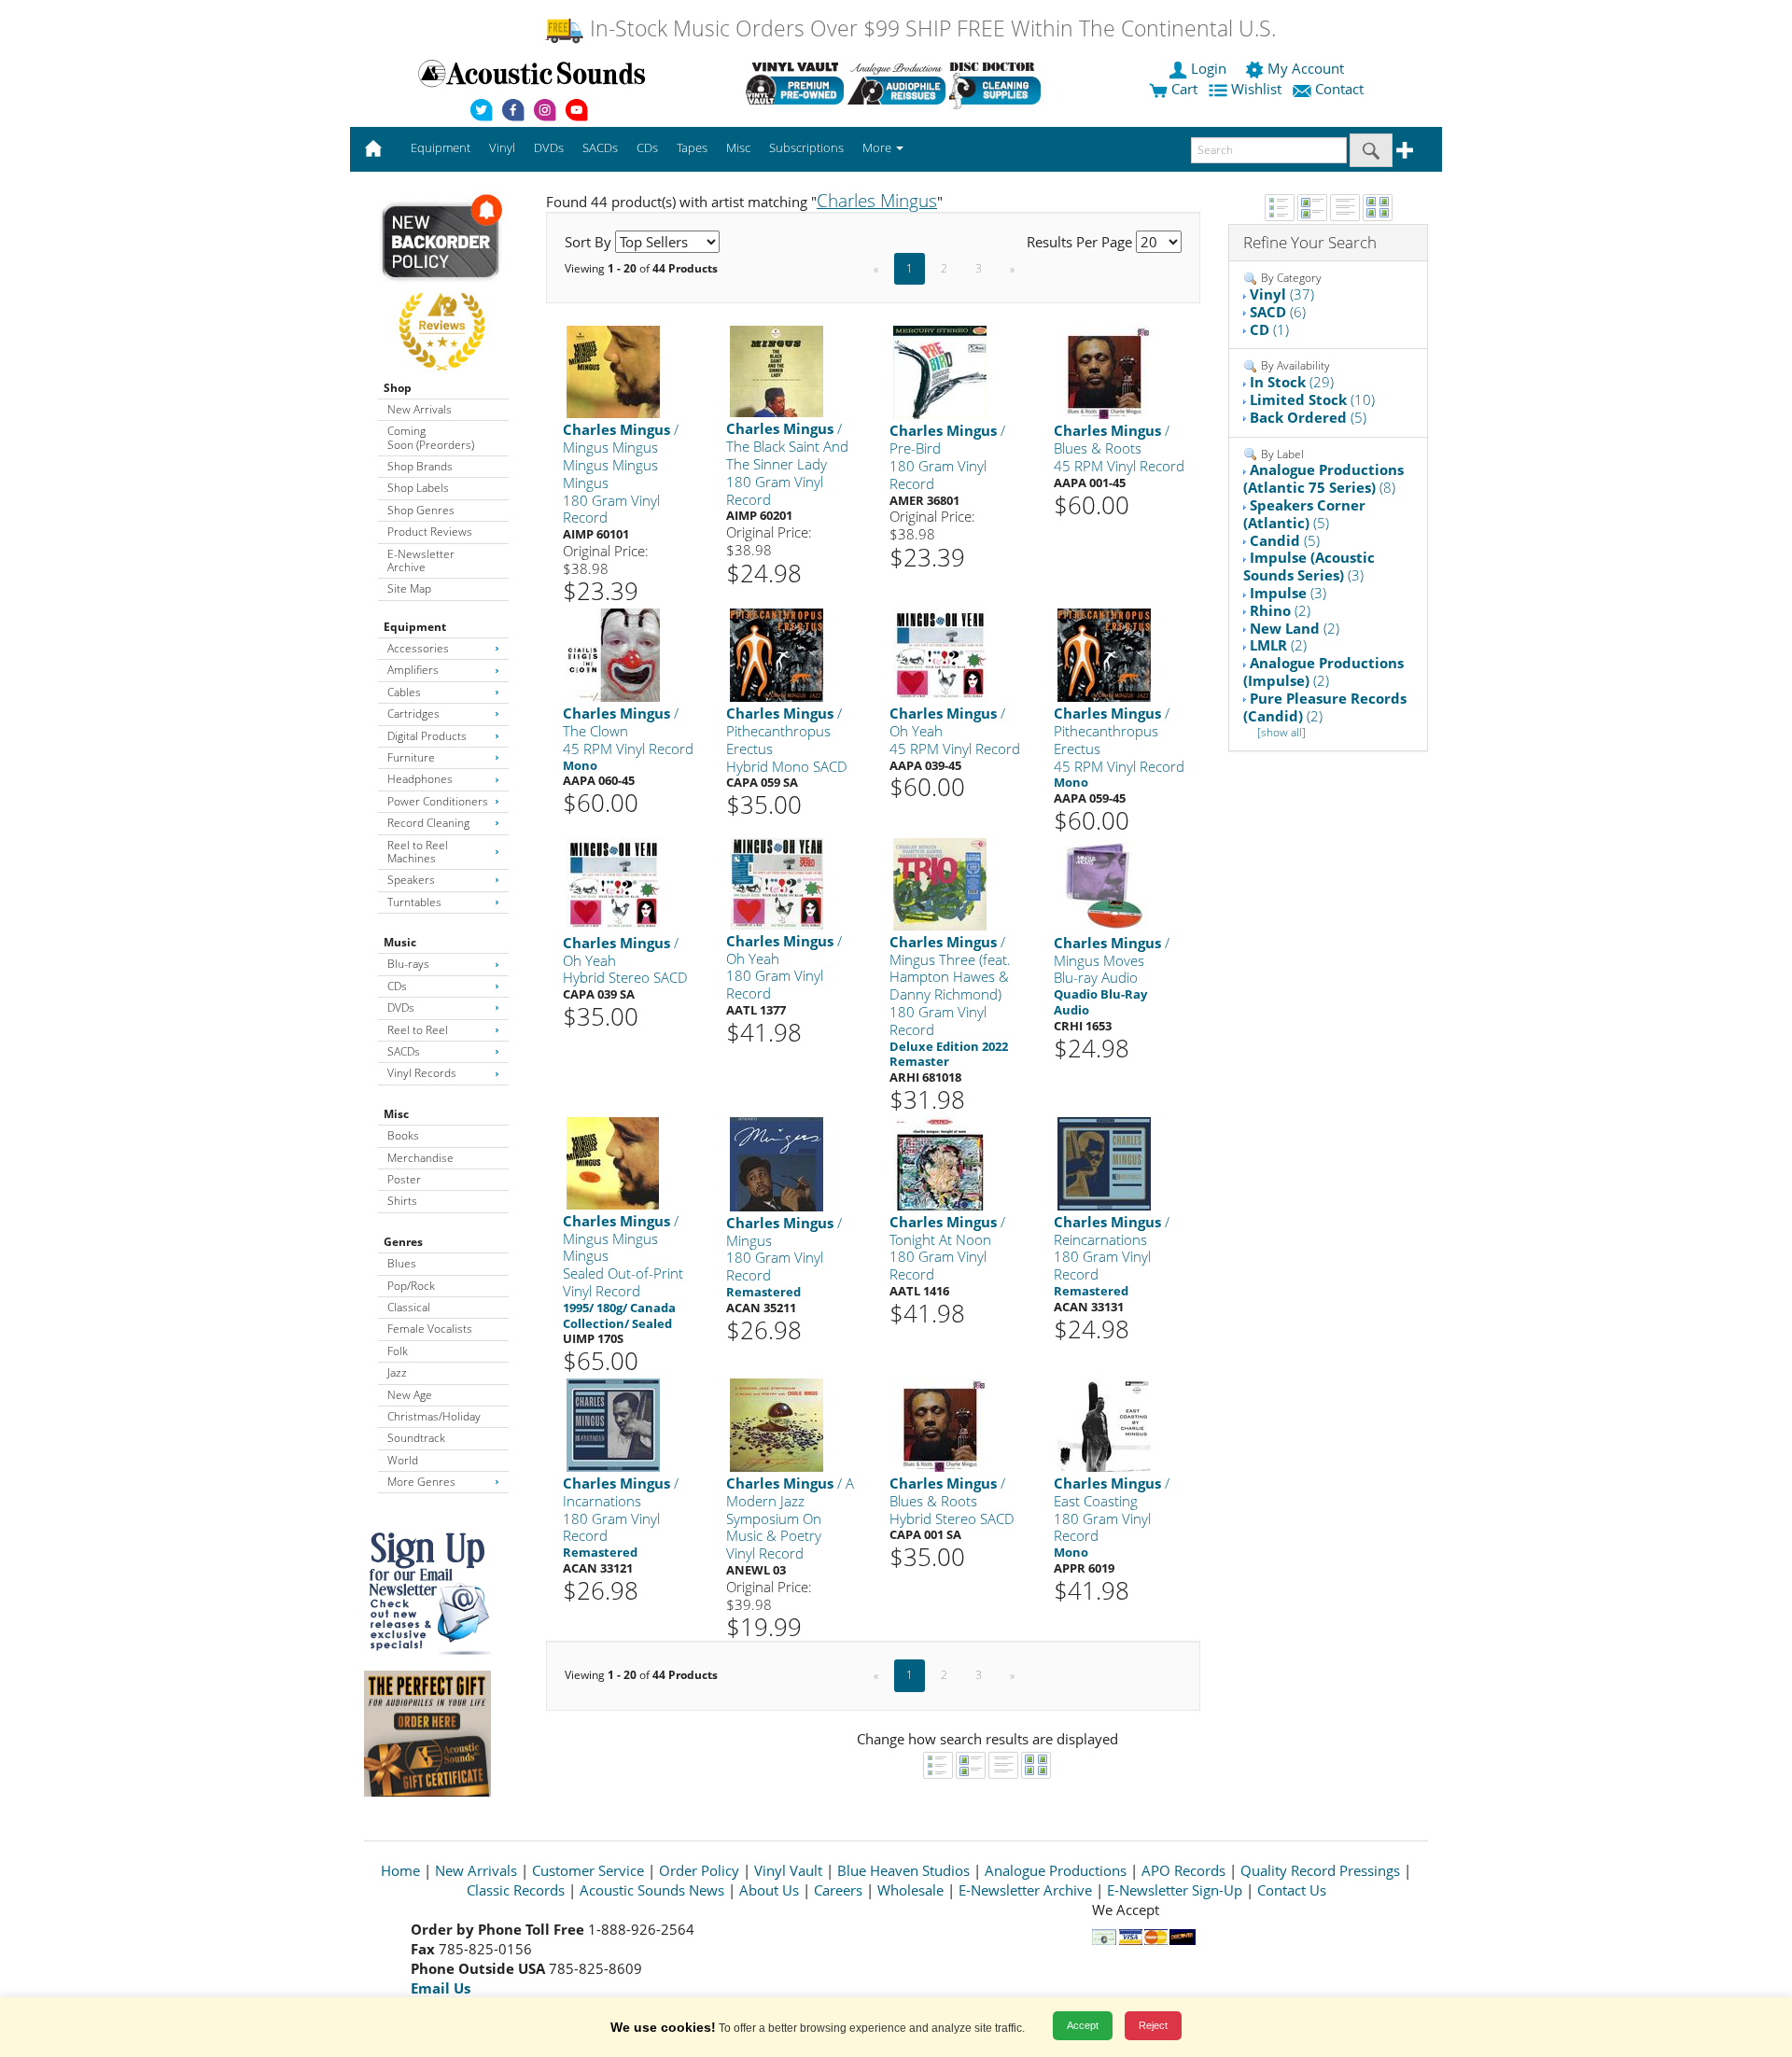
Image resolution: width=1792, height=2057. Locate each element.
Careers (838, 1890)
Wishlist (1256, 89)
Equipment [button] (441, 147)
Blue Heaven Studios (903, 1870)
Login (1209, 68)
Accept (1083, 2025)
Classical (409, 1307)
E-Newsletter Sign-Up (1175, 1890)
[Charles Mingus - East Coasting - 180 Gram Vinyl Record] (1104, 1424)
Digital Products (427, 736)
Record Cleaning (428, 823)
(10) (1312, 399)
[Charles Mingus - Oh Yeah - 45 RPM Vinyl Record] (940, 655)
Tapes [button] (692, 147)
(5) (1308, 417)
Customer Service (588, 1870)
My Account (1306, 68)
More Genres (421, 1482)
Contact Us (1292, 1890)
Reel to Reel (418, 1030)
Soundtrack (416, 1438)
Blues (402, 1263)
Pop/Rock (411, 1286)
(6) (1278, 312)
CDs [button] (647, 147)
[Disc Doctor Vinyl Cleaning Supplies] (998, 83)
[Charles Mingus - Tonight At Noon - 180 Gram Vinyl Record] (940, 1162)
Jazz (397, 1372)
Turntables (414, 902)
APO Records (1183, 1870)
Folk (398, 1351)
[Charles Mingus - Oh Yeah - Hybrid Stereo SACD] (613, 883)
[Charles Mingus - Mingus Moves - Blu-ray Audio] (1104, 883)
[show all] (1281, 732)
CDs (397, 986)
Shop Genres (421, 510)
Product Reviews (430, 532)
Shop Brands (420, 466)
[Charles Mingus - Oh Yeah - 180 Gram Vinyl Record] (777, 882)
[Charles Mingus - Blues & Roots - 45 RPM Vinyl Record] (1104, 372)
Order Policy (699, 1870)
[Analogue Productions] (896, 83)
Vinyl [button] (502, 147)
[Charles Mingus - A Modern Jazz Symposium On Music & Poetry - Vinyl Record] (777, 1424)
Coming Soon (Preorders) (431, 437)
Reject (1153, 2025)
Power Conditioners (438, 801)
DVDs (401, 1008)
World (403, 1460)
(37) (1282, 294)
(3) (1309, 566)
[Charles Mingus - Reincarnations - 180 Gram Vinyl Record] (1104, 1162)
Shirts (402, 1201)
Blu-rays (408, 964)
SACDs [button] (600, 147)
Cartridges (413, 714)
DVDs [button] (549, 147)
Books (403, 1135)
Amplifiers (413, 670)
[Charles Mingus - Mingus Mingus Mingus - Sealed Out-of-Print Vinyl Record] (613, 1162)
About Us (769, 1890)
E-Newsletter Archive (421, 560)
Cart (1183, 89)
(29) (1292, 382)
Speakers (411, 880)
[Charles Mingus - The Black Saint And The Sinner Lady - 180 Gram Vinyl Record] (777, 371)
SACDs (404, 1051)
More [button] (878, 147)
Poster (404, 1179)
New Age (410, 1395)
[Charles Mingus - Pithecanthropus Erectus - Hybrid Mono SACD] (777, 655)
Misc (396, 1114)
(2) (1280, 610)
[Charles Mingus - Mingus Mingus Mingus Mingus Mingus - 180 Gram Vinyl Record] (613, 371)
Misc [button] (738, 147)
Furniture (411, 757)
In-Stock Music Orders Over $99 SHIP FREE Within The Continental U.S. (930, 28)
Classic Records (516, 1890)
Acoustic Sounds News (652, 1890)
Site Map (409, 588)
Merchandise (420, 1158)
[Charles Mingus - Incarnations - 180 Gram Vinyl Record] (613, 1424)
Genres (403, 1242)
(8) (1323, 478)
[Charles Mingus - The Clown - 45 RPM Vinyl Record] (613, 655)
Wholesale (910, 1890)
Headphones (420, 779)
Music (400, 942)
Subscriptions (806, 147)
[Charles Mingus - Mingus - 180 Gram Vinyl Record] (777, 1163)
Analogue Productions (1056, 1870)
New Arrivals (420, 409)
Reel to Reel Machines (418, 852)
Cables (404, 692)
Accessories (418, 648)
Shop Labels (418, 488)
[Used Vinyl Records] (795, 83)
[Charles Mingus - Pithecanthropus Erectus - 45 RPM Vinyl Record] (1104, 655)
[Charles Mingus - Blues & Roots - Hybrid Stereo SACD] (940, 1424)
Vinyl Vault (788, 1870)
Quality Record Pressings (1320, 1870)
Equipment (415, 627)
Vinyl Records (422, 1073)
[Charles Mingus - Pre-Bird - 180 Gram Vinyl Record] (940, 372)
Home (400, 1870)
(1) (1269, 329)
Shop (398, 388)
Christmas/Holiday (434, 1416)
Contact (1339, 89)
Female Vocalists (430, 1329)
